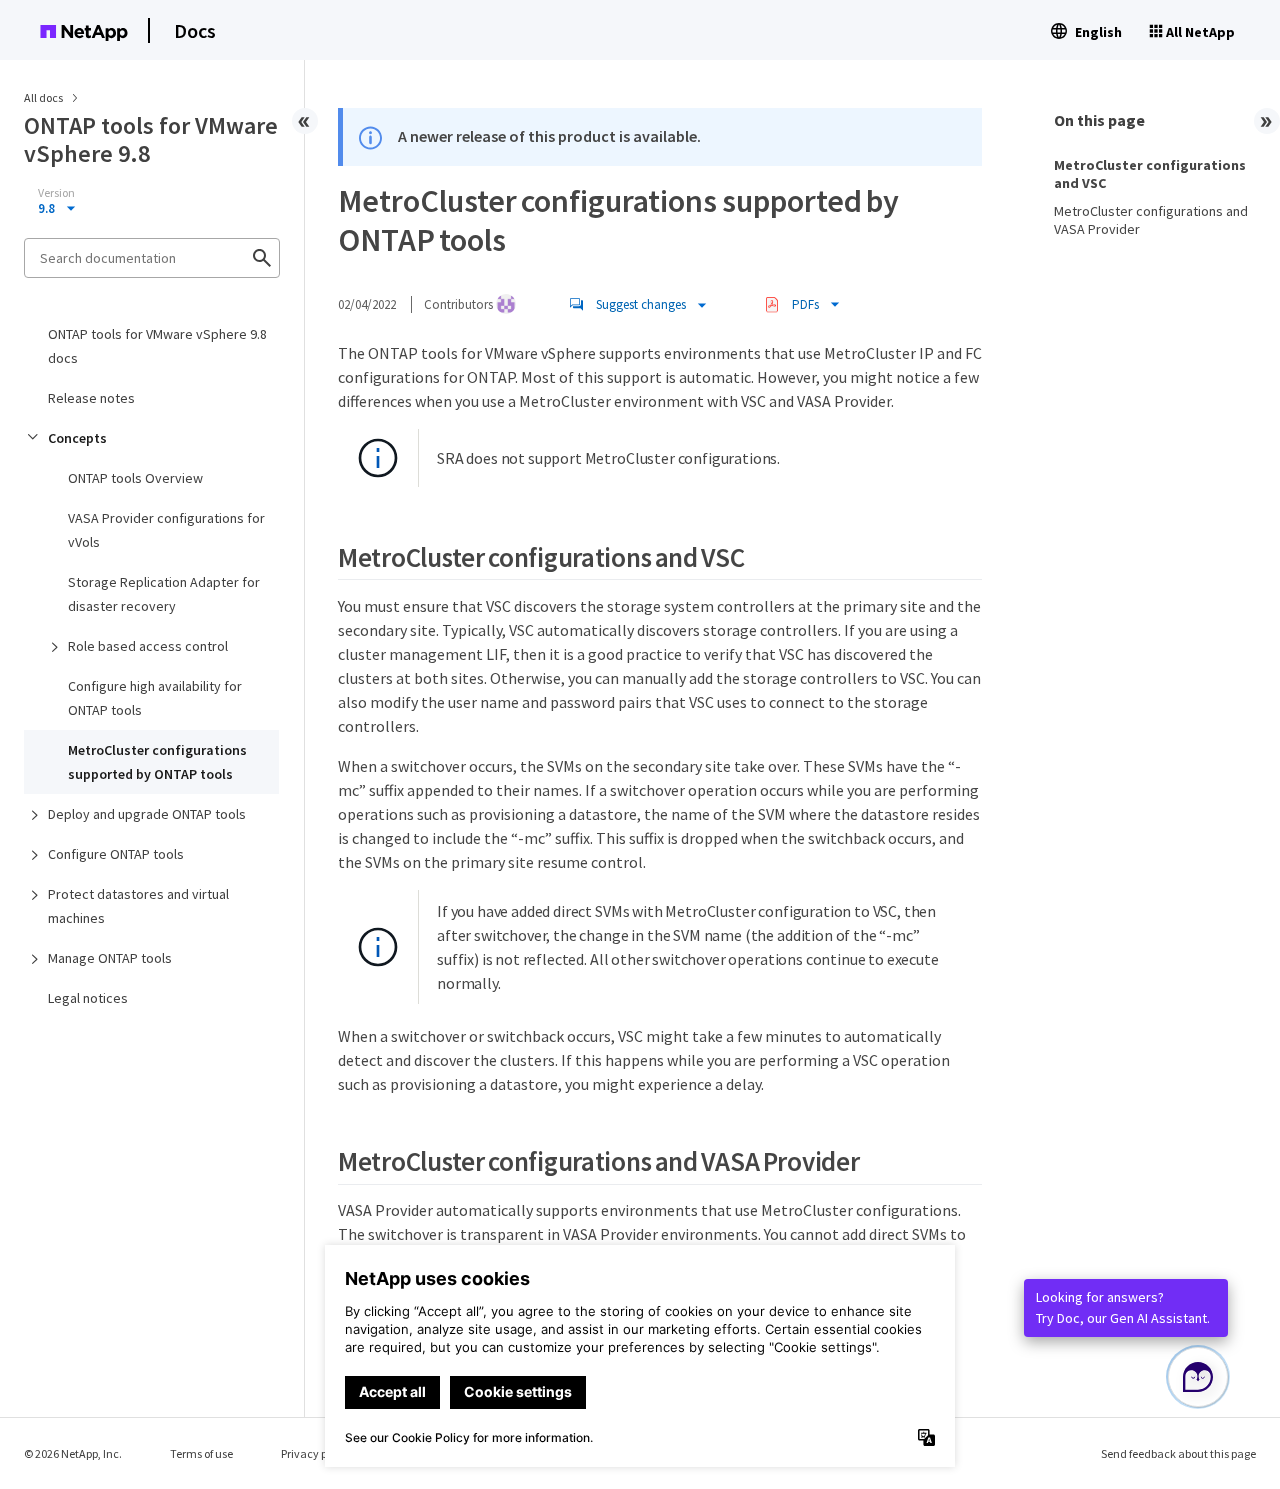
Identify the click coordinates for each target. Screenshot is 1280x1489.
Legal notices (88, 998)
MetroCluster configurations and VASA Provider (1151, 220)
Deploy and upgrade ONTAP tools (147, 814)
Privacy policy (316, 1453)
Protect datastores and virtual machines (138, 906)
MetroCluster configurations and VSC (1150, 174)
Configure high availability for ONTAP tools (155, 698)
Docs (195, 30)
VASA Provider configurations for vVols (166, 530)
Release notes (91, 398)
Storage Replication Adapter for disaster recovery (164, 594)
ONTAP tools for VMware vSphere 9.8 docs (157, 346)
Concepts (77, 438)
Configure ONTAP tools (116, 854)
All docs (43, 97)
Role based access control (148, 646)
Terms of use (201, 1453)
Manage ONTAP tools (110, 958)
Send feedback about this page (1178, 1453)
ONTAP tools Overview (135, 478)
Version (56, 193)
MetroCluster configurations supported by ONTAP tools (157, 762)
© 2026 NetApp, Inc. (73, 1453)
